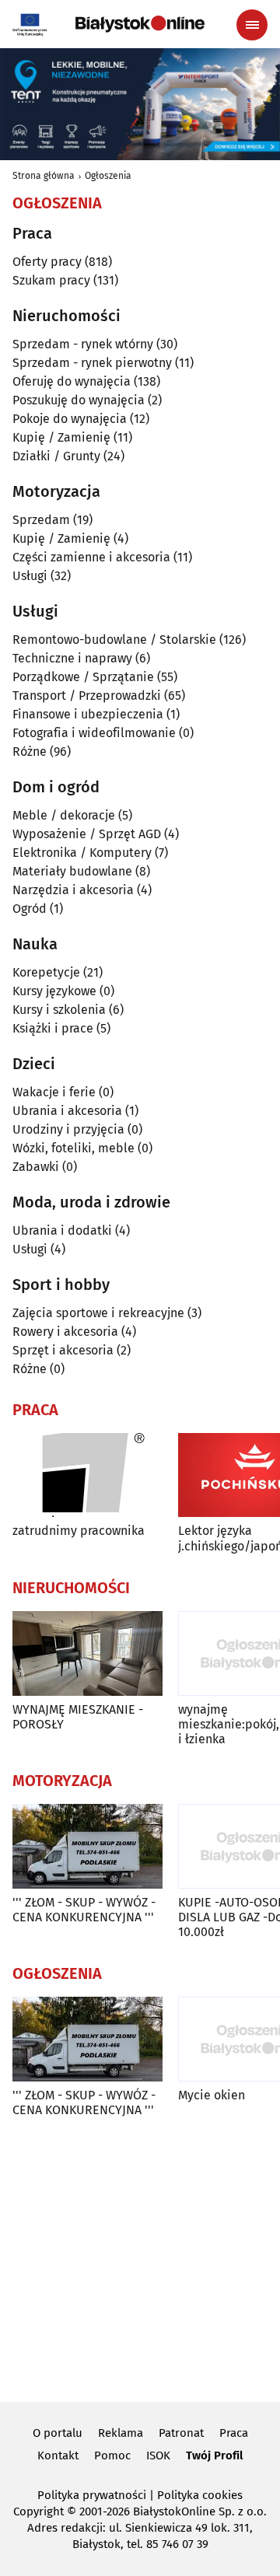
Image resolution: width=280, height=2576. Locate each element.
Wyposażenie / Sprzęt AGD (87, 834)
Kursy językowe (54, 991)
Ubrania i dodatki (62, 1230)
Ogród (30, 909)
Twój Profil (214, 2455)
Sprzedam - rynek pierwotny (92, 363)
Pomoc (112, 2455)
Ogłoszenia (108, 176)
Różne (30, 751)
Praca (234, 2433)
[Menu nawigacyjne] (252, 25)
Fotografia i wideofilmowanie (94, 733)
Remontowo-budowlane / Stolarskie (114, 640)
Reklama (121, 2433)
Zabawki (36, 1167)
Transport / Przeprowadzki (87, 696)
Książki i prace (53, 1028)
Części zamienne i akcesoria (91, 557)
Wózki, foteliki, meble (73, 1148)
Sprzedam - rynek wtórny (83, 344)
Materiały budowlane (72, 871)
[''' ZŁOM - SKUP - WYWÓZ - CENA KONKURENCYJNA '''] (87, 1846)
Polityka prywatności (92, 2495)
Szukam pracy (51, 280)
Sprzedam (41, 520)
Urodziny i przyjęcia (68, 1129)
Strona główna (44, 176)
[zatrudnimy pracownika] (87, 1475)
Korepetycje (46, 972)
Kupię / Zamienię (61, 437)
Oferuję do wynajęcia (72, 381)
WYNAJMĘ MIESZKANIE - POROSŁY (78, 1717)
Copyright (38, 2511)
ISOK (158, 2455)
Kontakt (58, 2455)
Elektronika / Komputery (82, 853)
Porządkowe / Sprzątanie (83, 677)
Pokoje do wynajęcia (70, 419)
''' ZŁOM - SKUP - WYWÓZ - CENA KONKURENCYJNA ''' (84, 1910)
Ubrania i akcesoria (67, 1111)
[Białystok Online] (140, 24)
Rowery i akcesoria (65, 1332)
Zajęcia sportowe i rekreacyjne (98, 1313)
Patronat (181, 2433)
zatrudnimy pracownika (79, 1531)
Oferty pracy (47, 262)
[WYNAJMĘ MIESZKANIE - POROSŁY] (87, 1653)
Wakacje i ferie (54, 1092)
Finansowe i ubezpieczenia (88, 714)
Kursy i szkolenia (59, 1010)
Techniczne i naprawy (72, 658)
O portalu (58, 2433)
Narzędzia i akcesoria (73, 890)
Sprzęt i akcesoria (63, 1350)
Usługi (30, 576)
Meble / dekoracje (64, 815)
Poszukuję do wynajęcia (79, 400)
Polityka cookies (200, 2495)
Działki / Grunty (56, 456)
